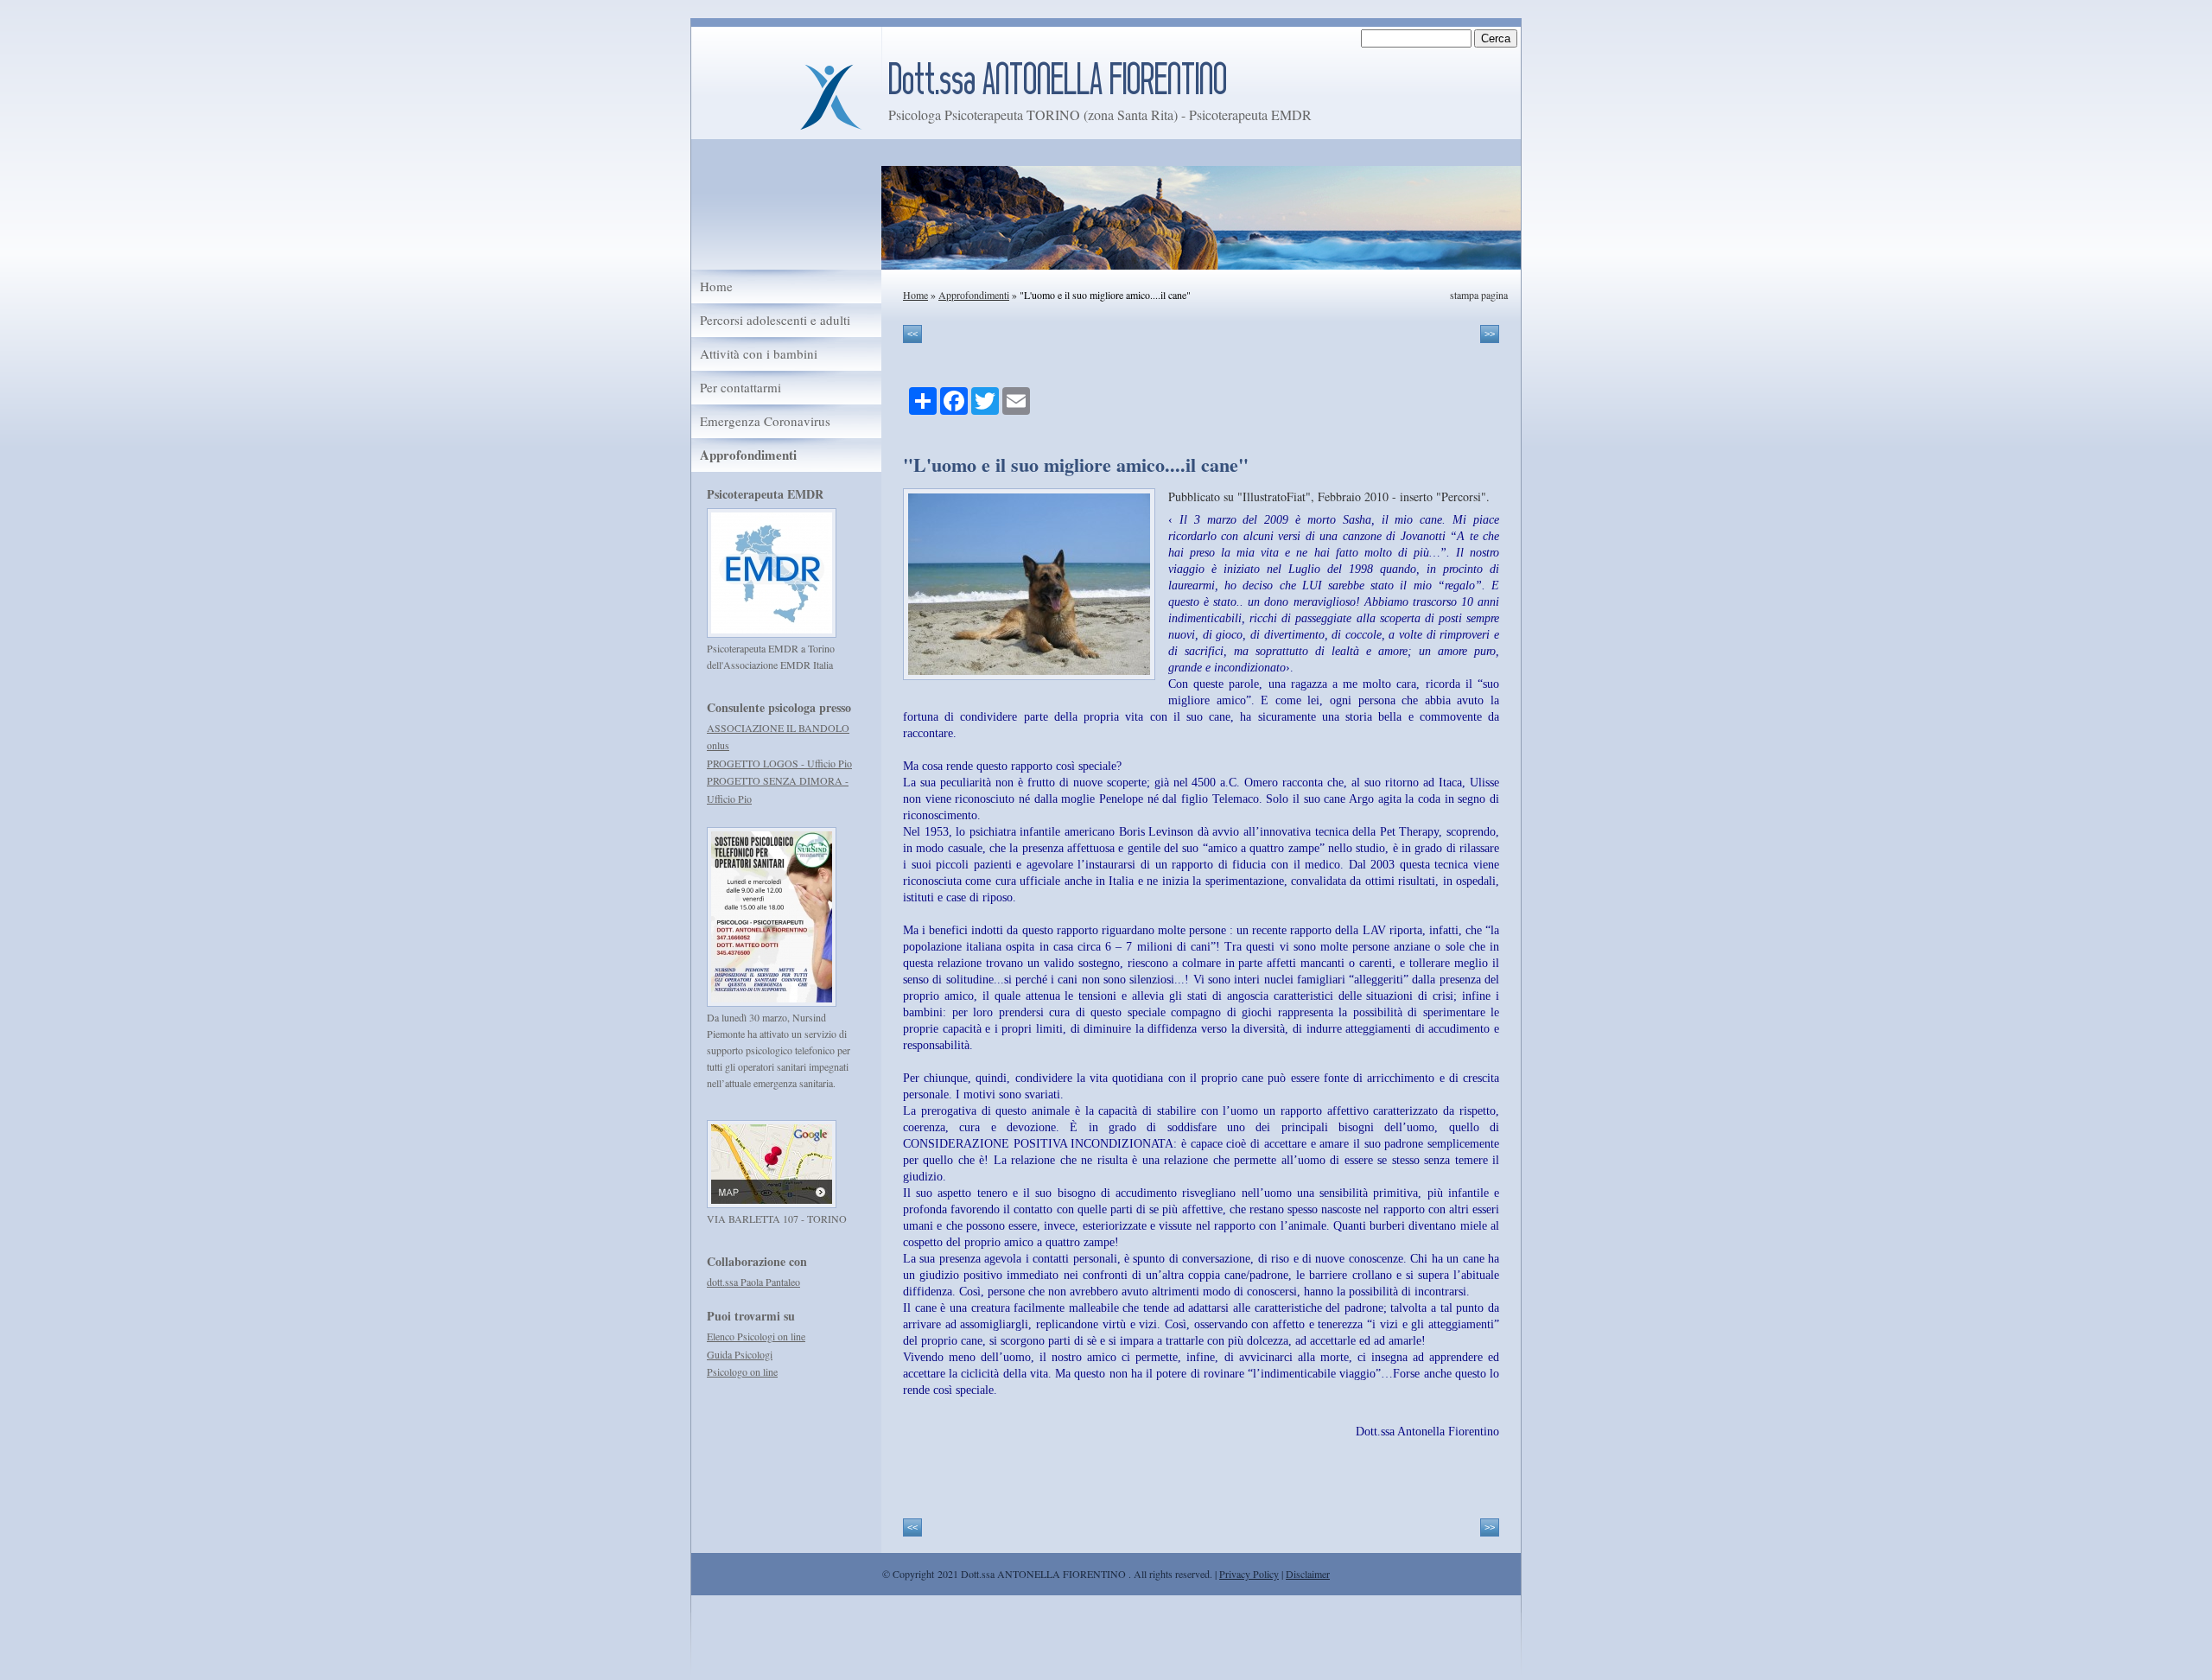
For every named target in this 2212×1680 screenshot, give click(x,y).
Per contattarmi (741, 388)
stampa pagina (1479, 295)
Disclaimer (1308, 1574)
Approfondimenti (974, 295)
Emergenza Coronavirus (765, 421)
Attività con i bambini (759, 354)
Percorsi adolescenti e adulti (775, 320)
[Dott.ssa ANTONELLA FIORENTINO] (830, 95)
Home (915, 295)
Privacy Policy (1249, 1574)
